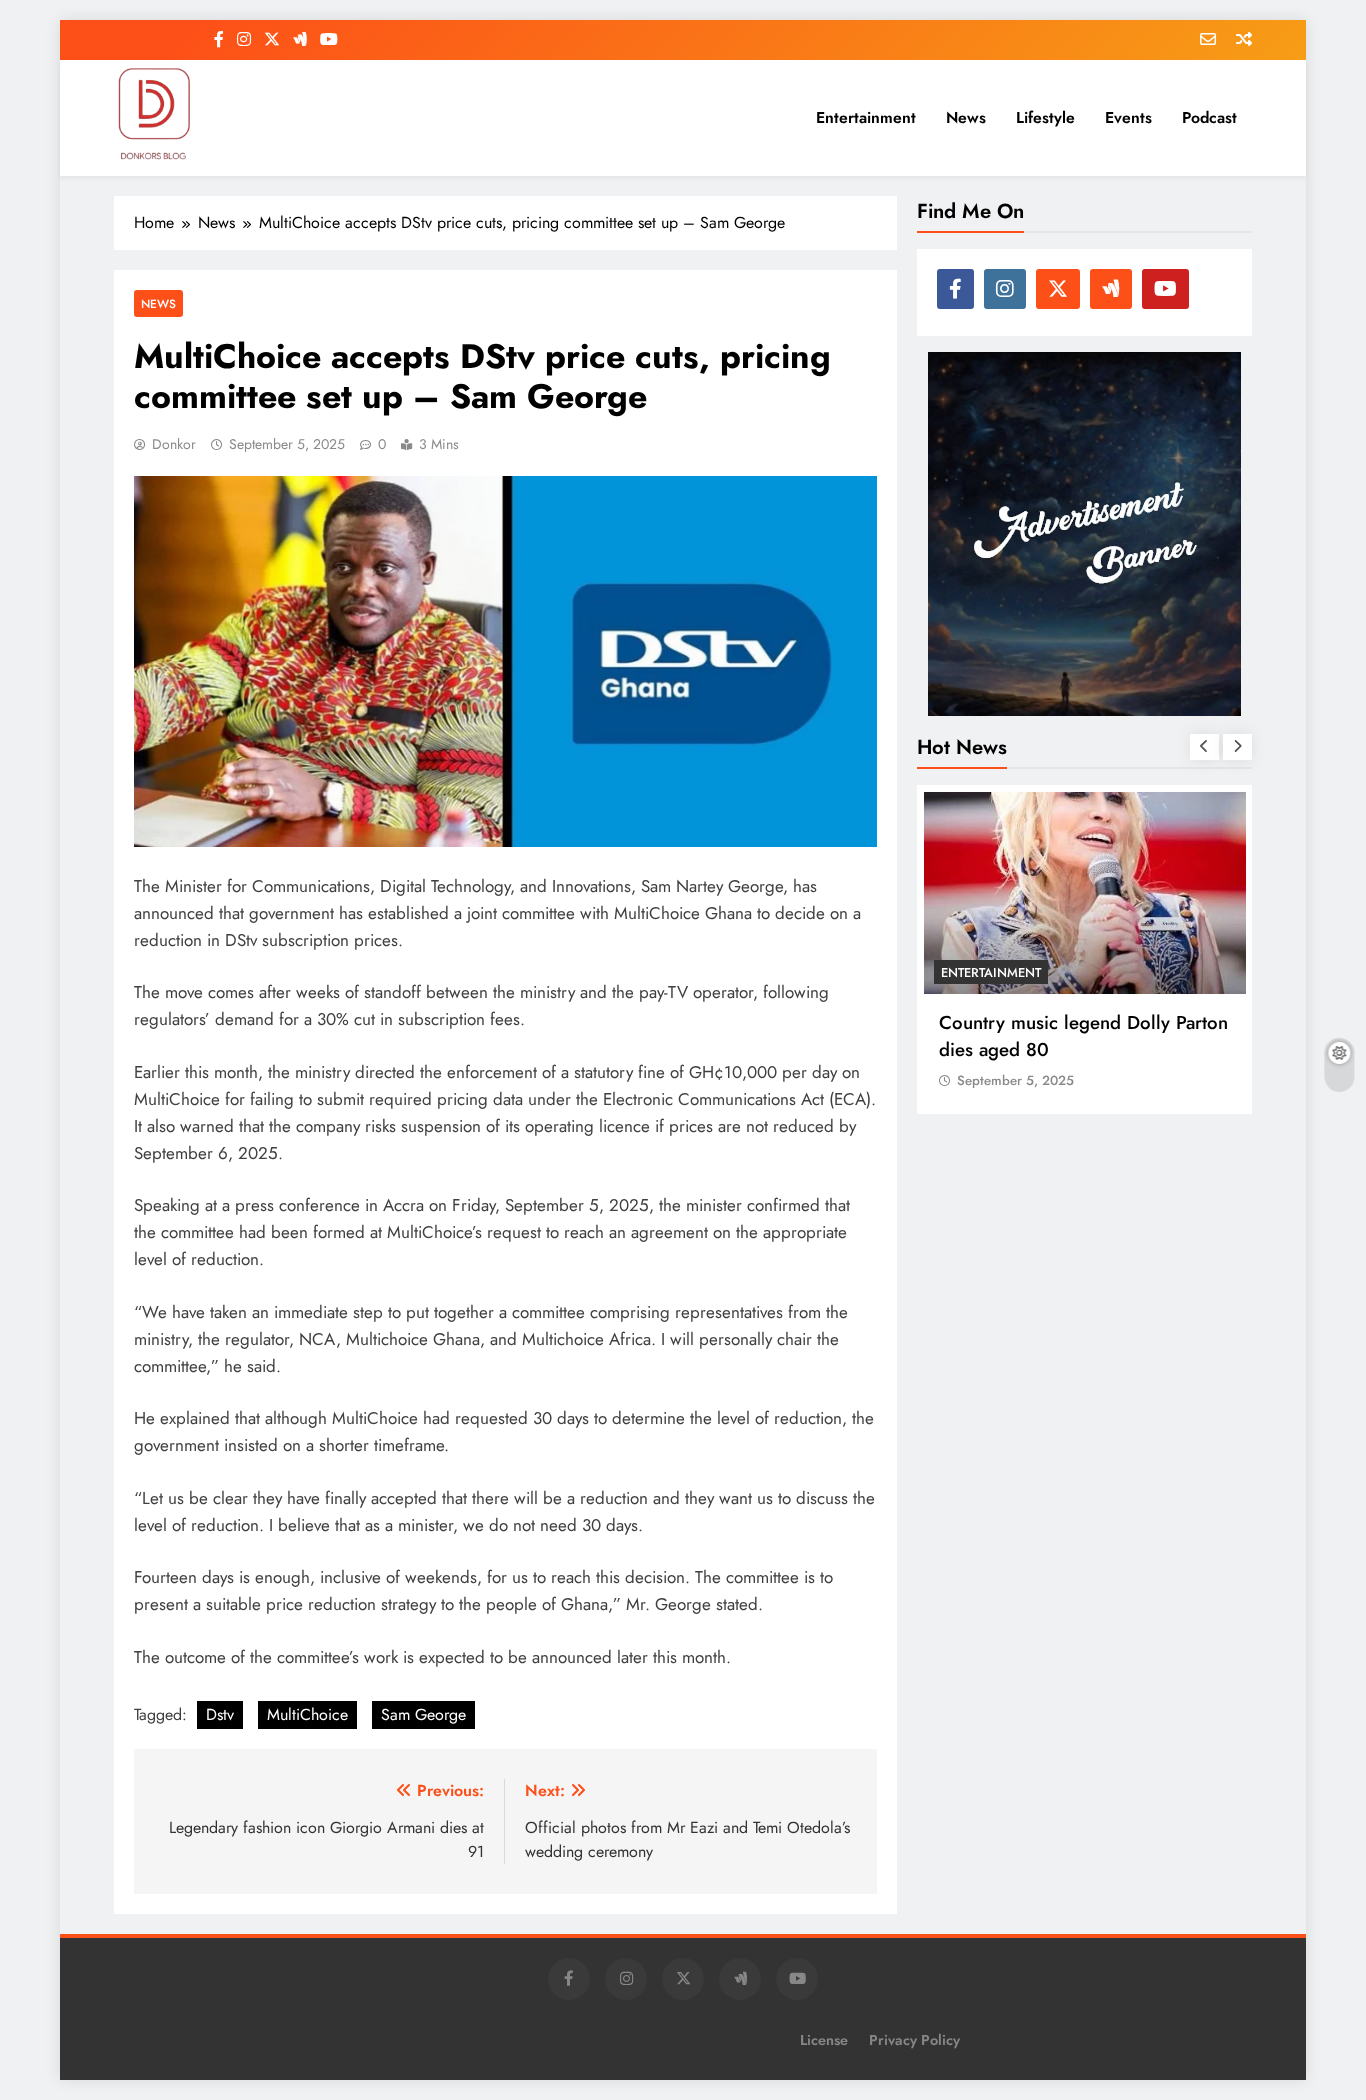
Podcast (1209, 117)
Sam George (423, 1714)
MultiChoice (307, 1714)
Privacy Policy (914, 2040)
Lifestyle (1045, 117)
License (824, 2040)
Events (1128, 117)
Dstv (220, 1714)
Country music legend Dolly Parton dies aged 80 (1083, 1036)
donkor (174, 444)
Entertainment (866, 117)
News (966, 117)
